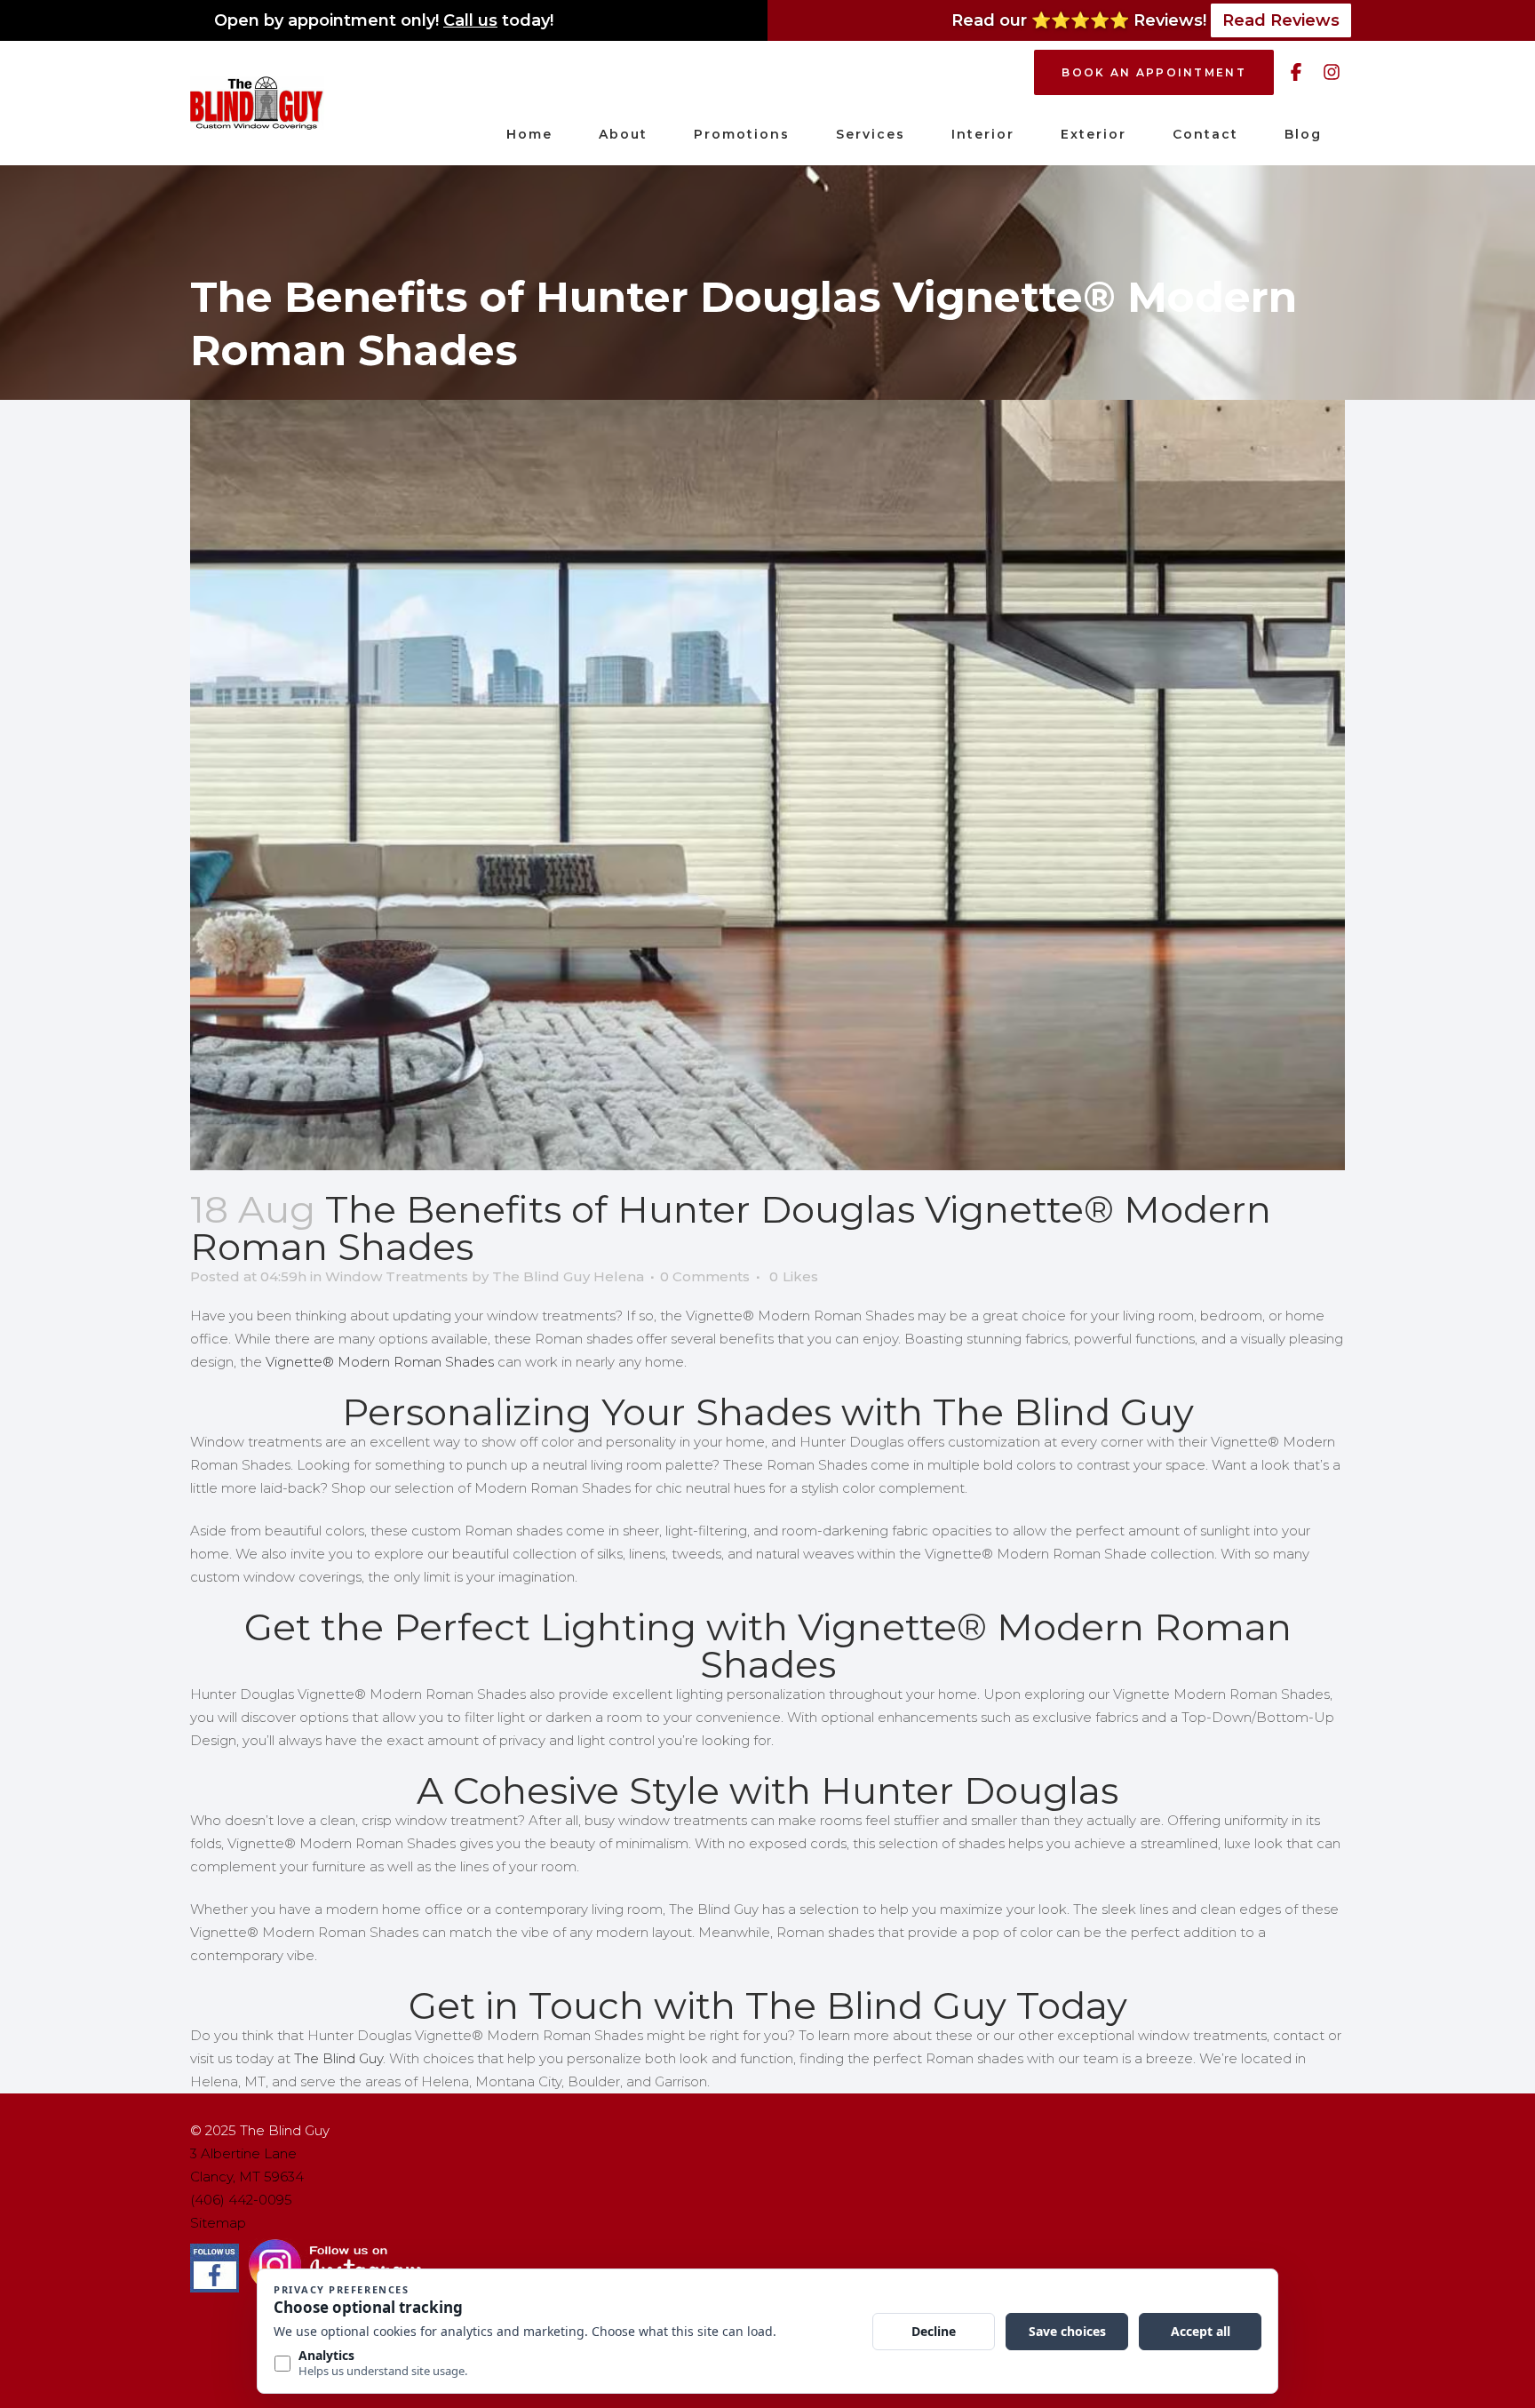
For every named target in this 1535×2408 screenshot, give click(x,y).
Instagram (1332, 72)
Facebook (1296, 72)
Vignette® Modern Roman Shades (380, 1362)
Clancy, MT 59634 (247, 2177)
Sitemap (218, 2223)
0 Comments (705, 1276)
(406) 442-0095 (241, 2200)
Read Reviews (1281, 20)
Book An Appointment (1154, 72)
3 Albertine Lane (243, 2153)
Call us (470, 20)
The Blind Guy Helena (568, 1276)
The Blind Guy (338, 2058)
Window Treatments (397, 1276)
